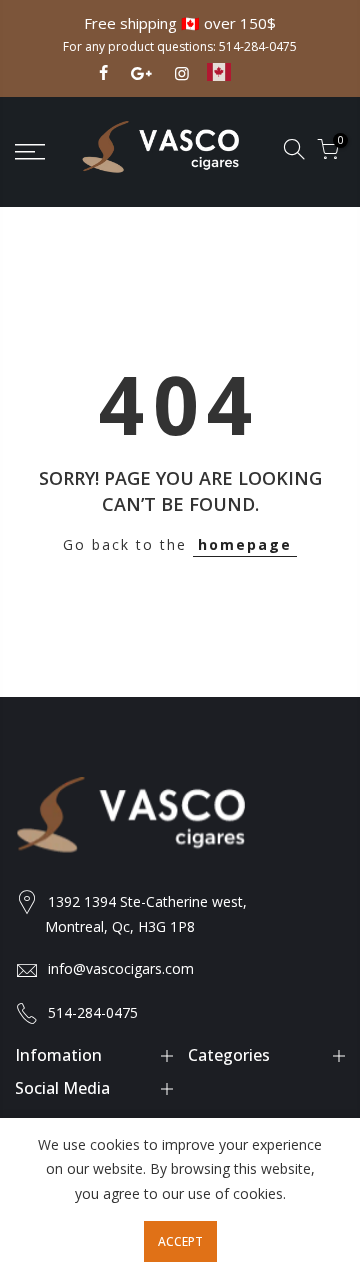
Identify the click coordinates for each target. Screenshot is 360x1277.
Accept (180, 1241)
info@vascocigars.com (121, 968)
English (234, 81)
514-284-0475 (258, 46)
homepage (245, 544)
